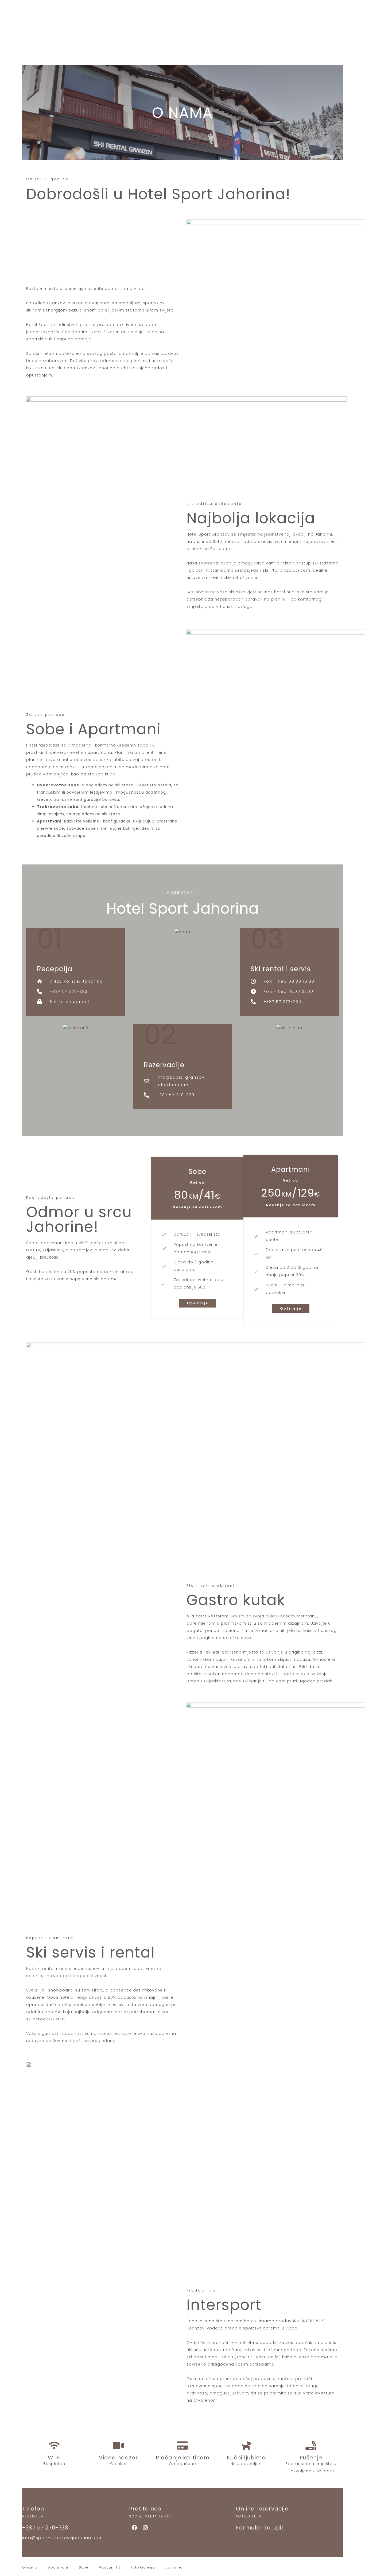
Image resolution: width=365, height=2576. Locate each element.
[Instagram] (145, 2528)
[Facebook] (134, 2528)
